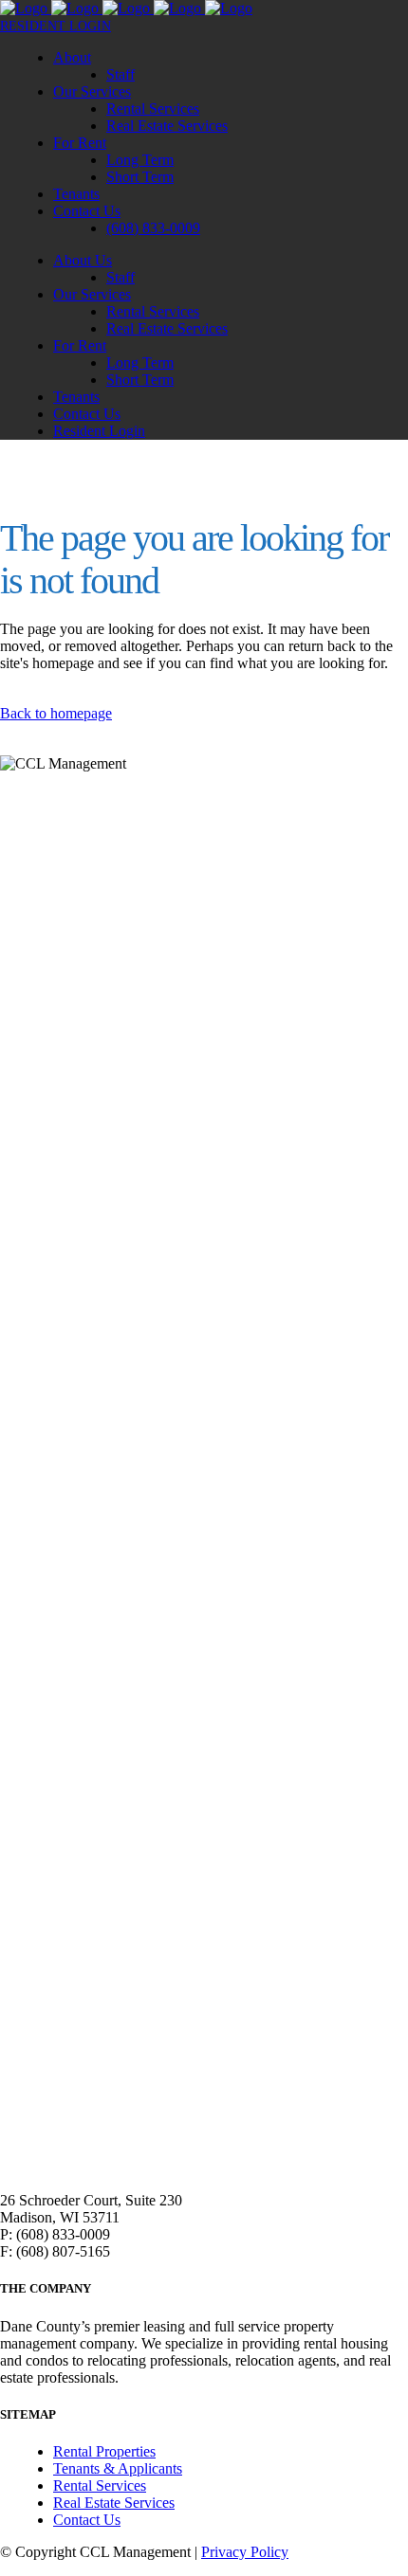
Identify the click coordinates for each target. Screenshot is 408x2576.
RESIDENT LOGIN (56, 26)
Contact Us (87, 2520)
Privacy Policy (245, 2552)
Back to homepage (56, 713)
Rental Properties (104, 2451)
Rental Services (100, 2485)
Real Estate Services (114, 2503)
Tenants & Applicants (118, 2468)
